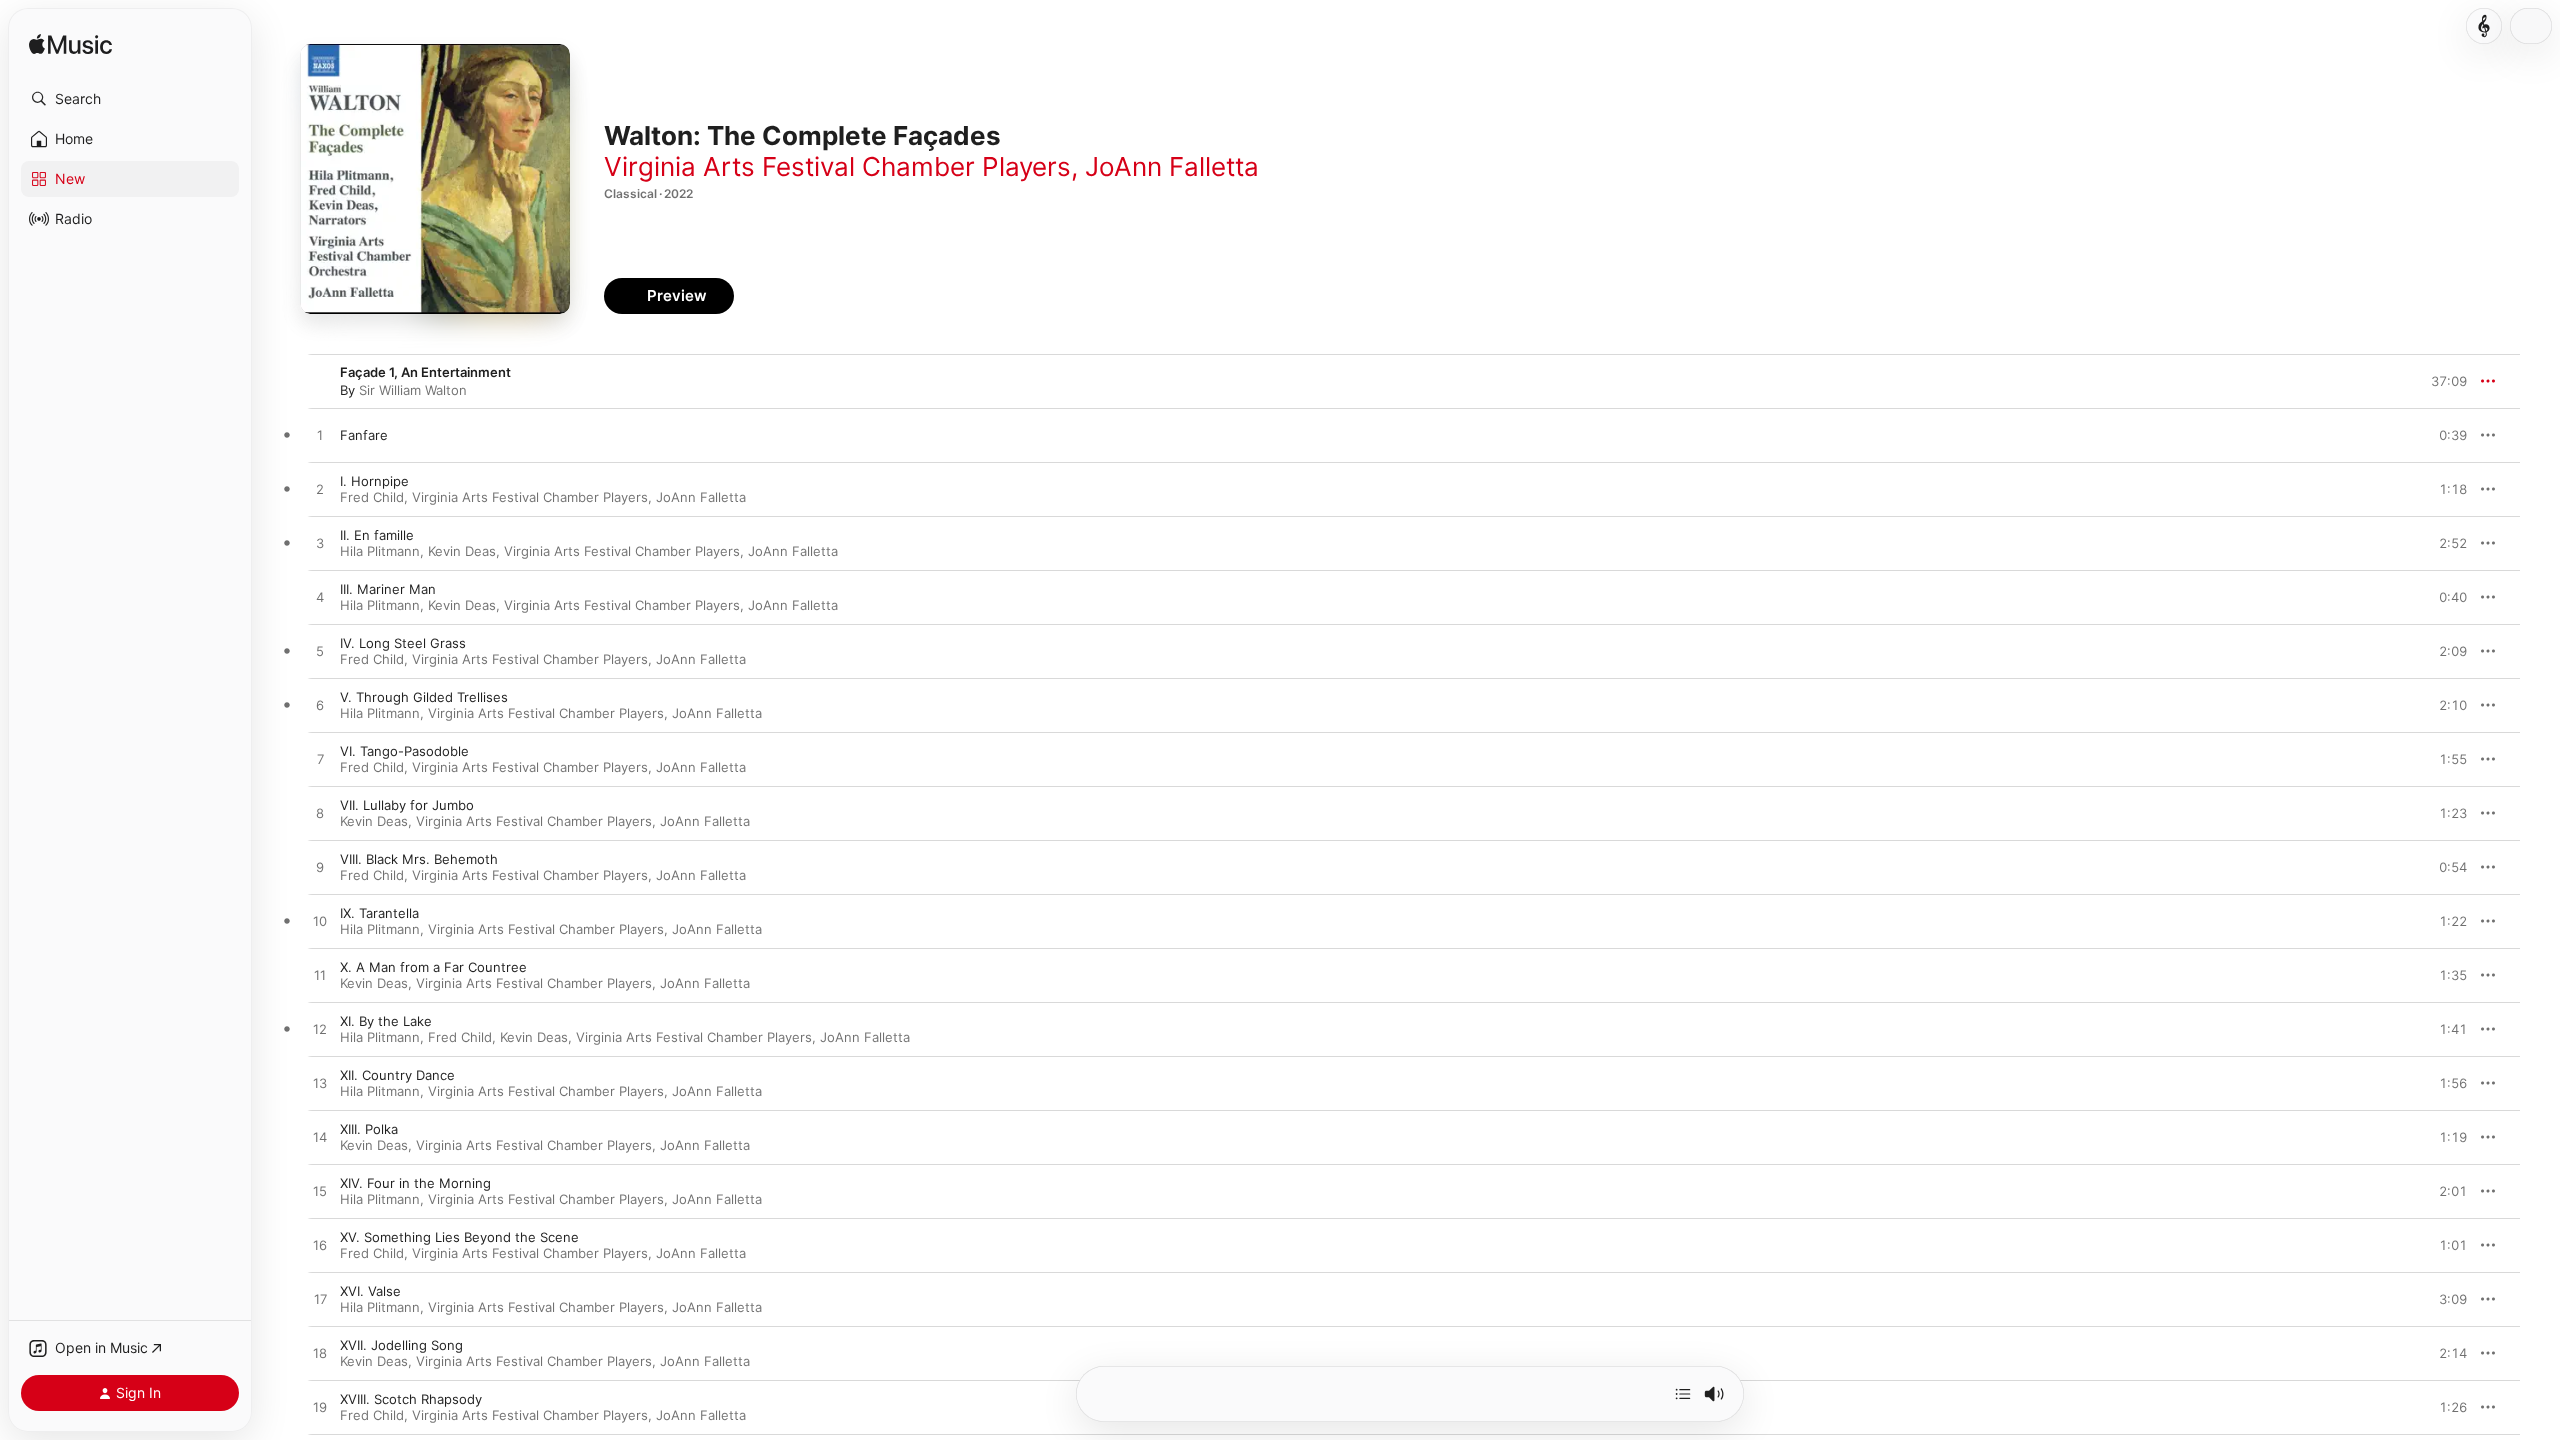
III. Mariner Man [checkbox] (388, 589)
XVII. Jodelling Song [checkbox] (401, 1345)
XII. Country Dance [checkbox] (397, 1075)
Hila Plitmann (380, 551)
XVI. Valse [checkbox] (370, 1291)
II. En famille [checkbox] (377, 535)
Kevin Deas (462, 551)
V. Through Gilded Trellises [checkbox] (424, 697)
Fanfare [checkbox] (364, 435)
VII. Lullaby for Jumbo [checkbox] (407, 805)
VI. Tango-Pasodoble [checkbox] (404, 751)
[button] (130, 99)
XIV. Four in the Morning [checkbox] (415, 1183)
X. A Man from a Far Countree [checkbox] (433, 967)
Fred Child (372, 497)
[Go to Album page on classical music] (2484, 26)
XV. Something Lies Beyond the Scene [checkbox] (459, 1237)
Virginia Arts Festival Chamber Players (837, 166)
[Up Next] (1683, 1394)
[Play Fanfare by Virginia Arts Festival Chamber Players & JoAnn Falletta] (320, 436)
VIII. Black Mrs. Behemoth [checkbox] (419, 859)
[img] (70, 45)
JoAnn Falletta (1172, 166)
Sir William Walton (413, 390)
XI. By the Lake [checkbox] (386, 1021)
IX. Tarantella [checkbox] (379, 913)
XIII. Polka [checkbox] (369, 1129)
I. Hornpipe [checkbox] (374, 481)
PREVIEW (2445, 435)
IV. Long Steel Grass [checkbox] (403, 643)
